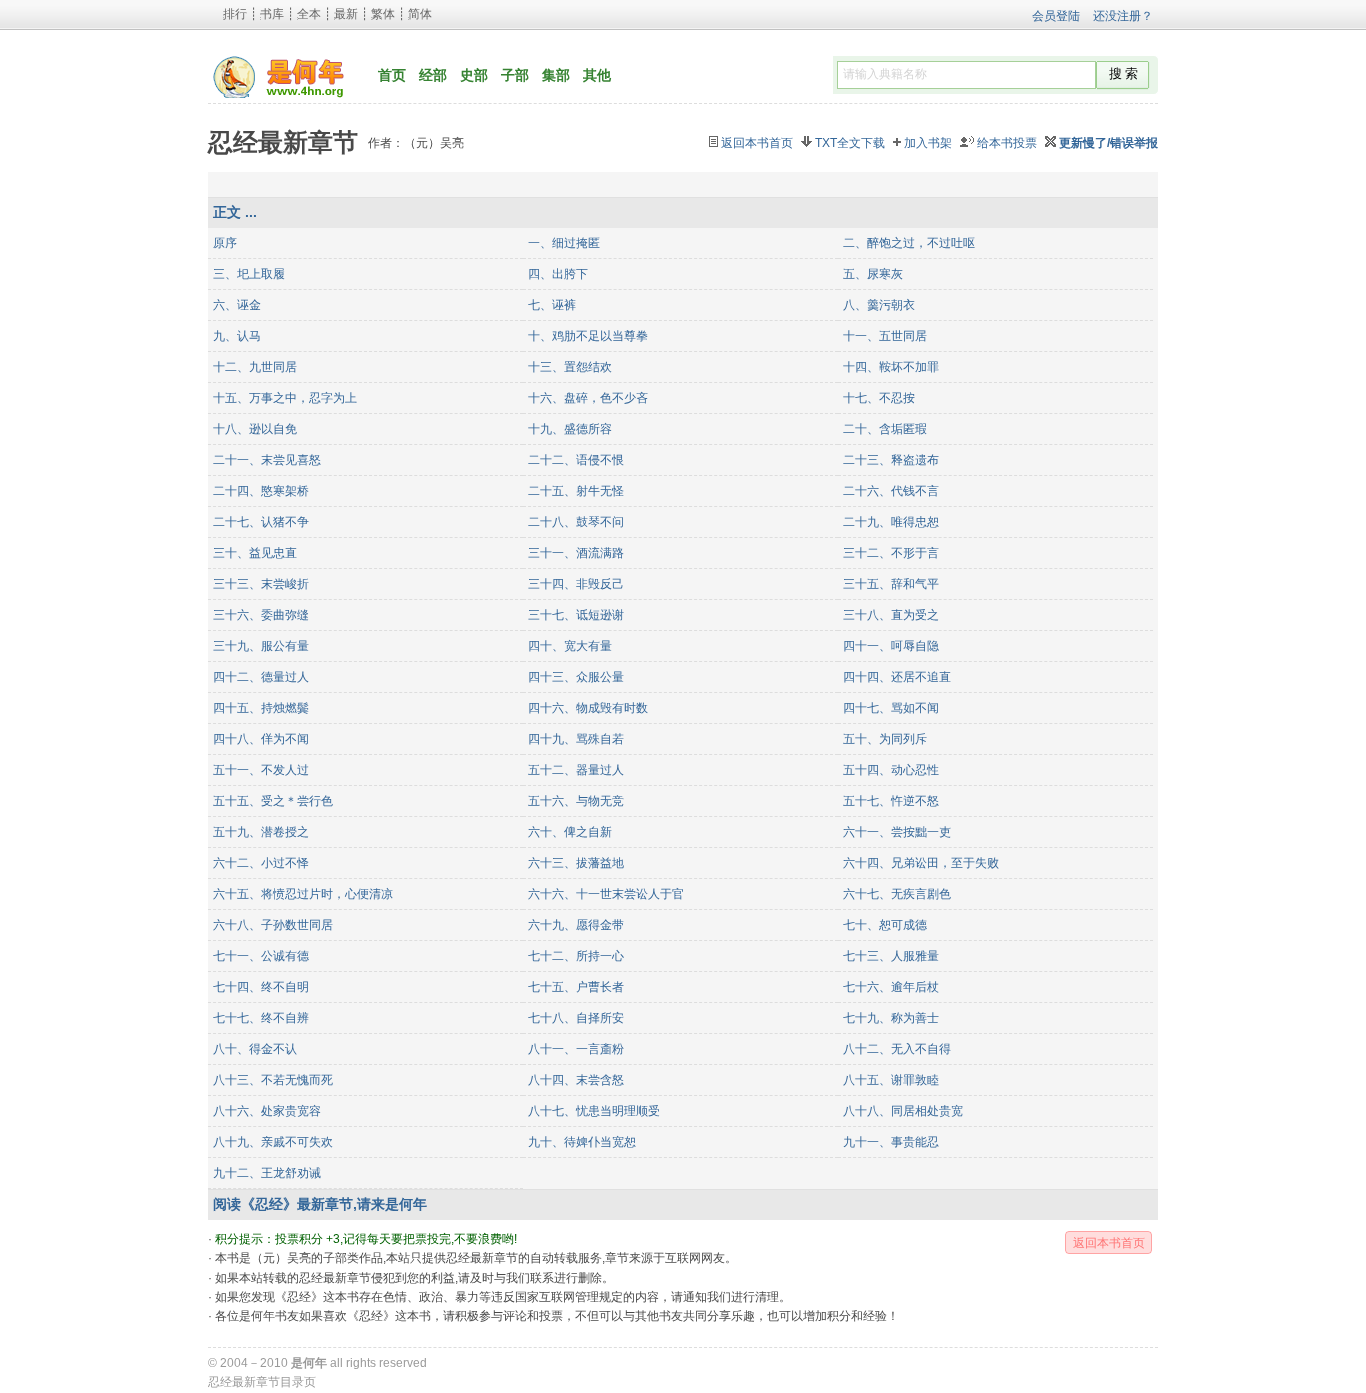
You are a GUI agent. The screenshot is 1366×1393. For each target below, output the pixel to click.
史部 (474, 75)
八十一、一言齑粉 (576, 1049)
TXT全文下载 (850, 143)
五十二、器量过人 (576, 770)
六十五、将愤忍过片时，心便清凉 (303, 894)
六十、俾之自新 (570, 832)
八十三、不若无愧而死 (273, 1080)
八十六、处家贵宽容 (267, 1111)
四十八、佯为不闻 (261, 739)
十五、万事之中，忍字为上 (285, 398)
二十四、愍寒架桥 (261, 491)
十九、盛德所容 (570, 429)
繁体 (383, 14)
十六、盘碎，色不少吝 (588, 398)
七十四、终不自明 (261, 987)
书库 (272, 14)
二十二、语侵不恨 (576, 460)
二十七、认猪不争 (261, 522)
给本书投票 (1007, 143)
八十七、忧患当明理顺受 (594, 1111)
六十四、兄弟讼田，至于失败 (921, 863)
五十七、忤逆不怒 (891, 801)
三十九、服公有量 (261, 646)
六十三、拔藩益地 (576, 863)
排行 (235, 14)
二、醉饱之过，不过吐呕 (909, 243)
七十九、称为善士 (891, 1018)
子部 (515, 75)
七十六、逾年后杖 (891, 987)
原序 (225, 243)
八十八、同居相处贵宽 (903, 1111)
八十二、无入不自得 (897, 1049)
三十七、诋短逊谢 (576, 615)
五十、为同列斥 (885, 739)
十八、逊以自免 (255, 429)
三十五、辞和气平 (891, 584)
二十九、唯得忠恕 (891, 522)
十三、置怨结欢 (570, 367)
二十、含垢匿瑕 (885, 429)
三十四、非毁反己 (576, 584)
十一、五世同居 (885, 336)
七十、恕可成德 (885, 925)
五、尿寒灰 (873, 274)
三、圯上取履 (249, 274)
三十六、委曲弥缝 (261, 615)
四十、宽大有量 (570, 646)
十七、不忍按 (879, 398)
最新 (346, 14)
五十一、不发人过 (261, 770)
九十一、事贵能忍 (891, 1142)
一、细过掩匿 (564, 243)
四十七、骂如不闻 (891, 708)
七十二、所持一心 (576, 956)
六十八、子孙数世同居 (273, 925)
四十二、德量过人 (261, 677)
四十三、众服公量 (576, 677)
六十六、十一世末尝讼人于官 (606, 894)
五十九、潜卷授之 (261, 832)
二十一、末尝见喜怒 (267, 460)
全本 (309, 14)
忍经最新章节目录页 (262, 1382)
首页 (392, 75)
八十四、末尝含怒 (576, 1080)
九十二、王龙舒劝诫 (267, 1173)
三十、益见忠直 (255, 553)
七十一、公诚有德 (261, 956)
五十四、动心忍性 (891, 770)
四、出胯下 (558, 274)
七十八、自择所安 (576, 1018)
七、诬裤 (552, 305)
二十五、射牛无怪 (576, 491)
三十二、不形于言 (891, 553)
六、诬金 (237, 305)
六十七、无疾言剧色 (897, 894)
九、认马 (237, 336)
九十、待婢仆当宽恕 (582, 1142)
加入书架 (928, 143)
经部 (433, 75)
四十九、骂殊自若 (576, 739)
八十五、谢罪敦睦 (891, 1080)
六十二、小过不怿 (261, 863)
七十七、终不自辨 (261, 1018)
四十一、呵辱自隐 (891, 646)
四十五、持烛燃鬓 (261, 708)
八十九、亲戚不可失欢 (273, 1142)
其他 (597, 75)
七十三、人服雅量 (891, 956)
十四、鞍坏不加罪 (891, 367)
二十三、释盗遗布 (891, 460)
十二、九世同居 (255, 367)
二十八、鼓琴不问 (576, 522)
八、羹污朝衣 (879, 305)
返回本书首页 (757, 143)
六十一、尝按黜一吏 (897, 832)
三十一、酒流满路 (576, 553)
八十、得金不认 (255, 1049)
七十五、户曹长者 (576, 987)
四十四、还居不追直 (897, 677)
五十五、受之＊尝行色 (273, 801)
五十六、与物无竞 (576, 801)
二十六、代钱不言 (891, 491)
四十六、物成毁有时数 (588, 708)
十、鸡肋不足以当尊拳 (588, 336)
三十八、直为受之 (891, 615)
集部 (556, 75)
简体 (420, 14)
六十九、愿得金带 (576, 925)
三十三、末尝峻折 (261, 584)
